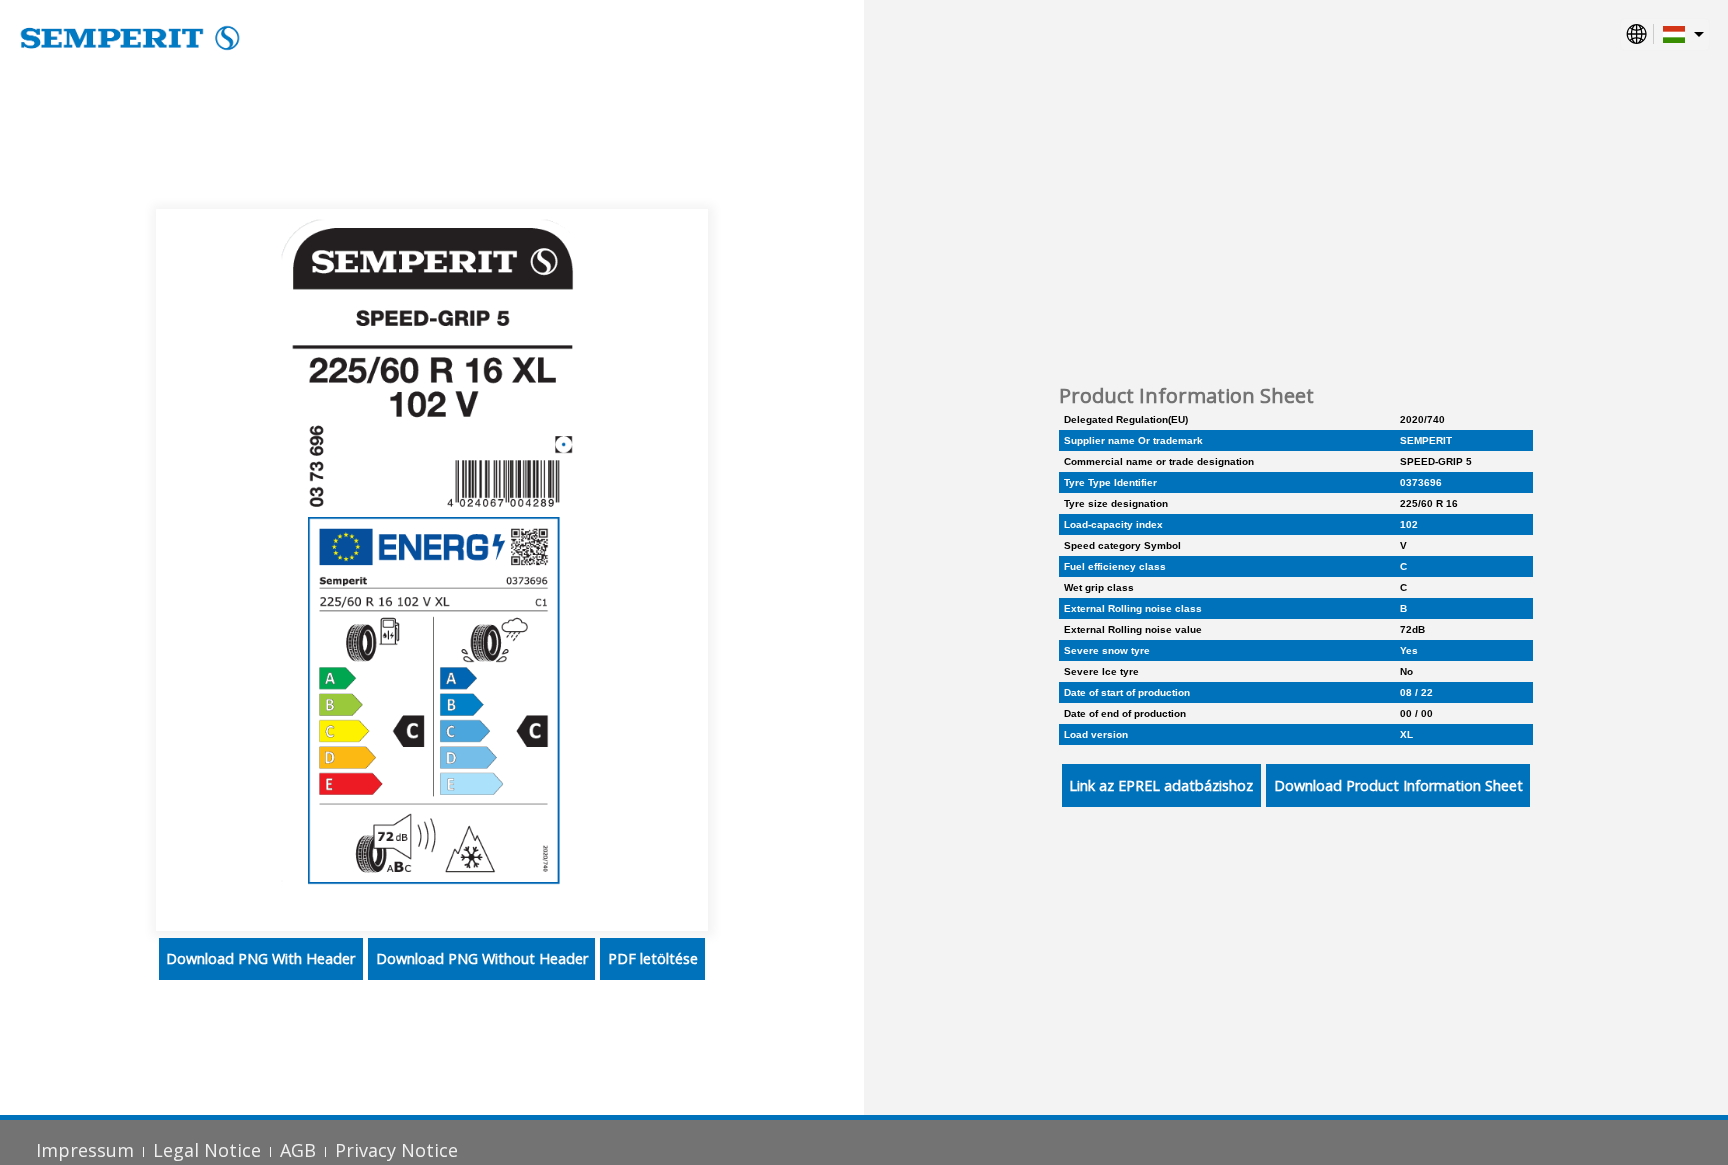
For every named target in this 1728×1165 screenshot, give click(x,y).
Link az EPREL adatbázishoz (1161, 785)
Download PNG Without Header (482, 958)
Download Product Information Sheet (1398, 785)
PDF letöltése (653, 958)
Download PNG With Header (260, 958)
